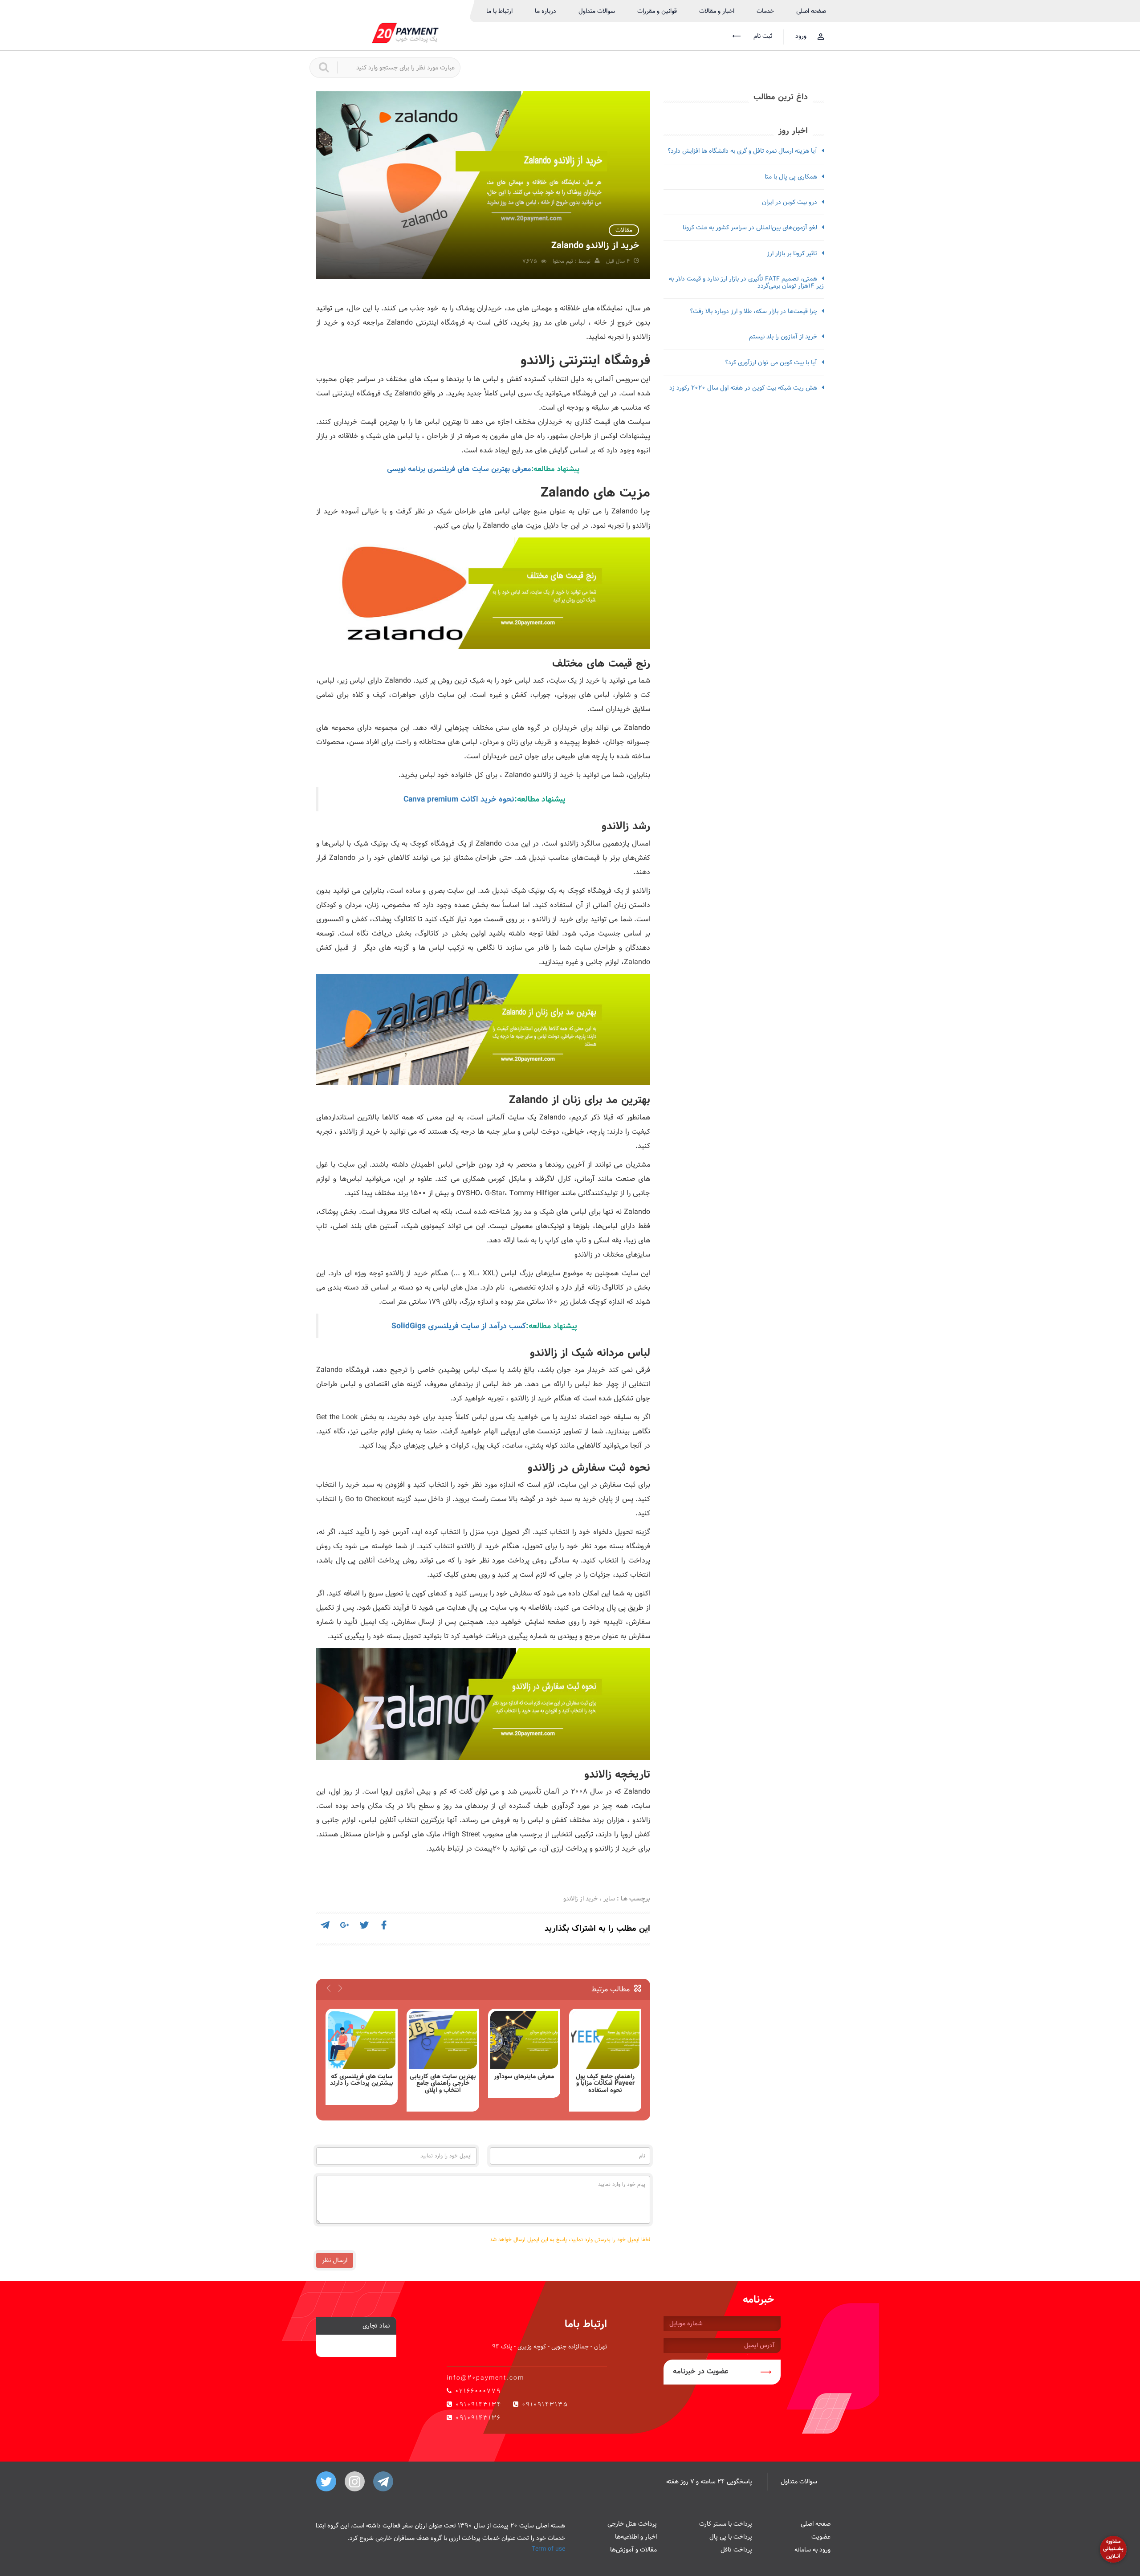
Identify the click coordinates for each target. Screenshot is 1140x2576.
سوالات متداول (597, 11)
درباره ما (546, 11)
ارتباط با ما (499, 11)
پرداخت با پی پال (731, 2537)
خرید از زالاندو (580, 1899)
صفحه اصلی (811, 11)
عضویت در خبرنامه (701, 2371)
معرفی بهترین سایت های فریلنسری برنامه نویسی (459, 469)
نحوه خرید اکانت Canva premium (459, 799)
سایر (609, 1899)
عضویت (821, 2537)
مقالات (624, 230)
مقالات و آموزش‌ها (633, 2550)
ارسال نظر (335, 2260)
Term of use (548, 2549)
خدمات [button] (765, 11)
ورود (801, 36)
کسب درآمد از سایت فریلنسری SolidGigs (459, 1326)
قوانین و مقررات (657, 11)
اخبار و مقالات (717, 11)
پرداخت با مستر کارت (726, 2524)
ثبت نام (762, 36)
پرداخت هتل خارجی (632, 2524)
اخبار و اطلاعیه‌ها (636, 2537)
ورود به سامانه (812, 2550)
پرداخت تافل (736, 2550)
